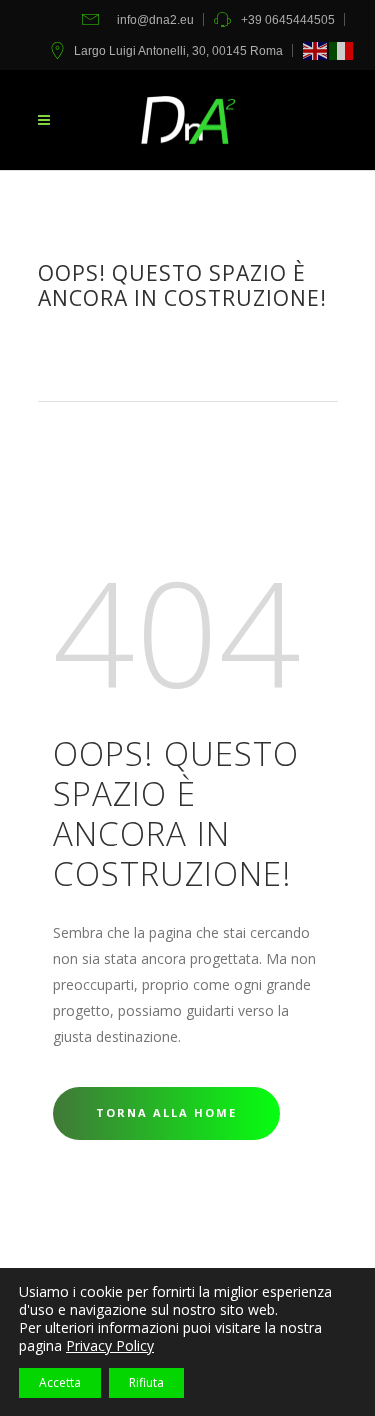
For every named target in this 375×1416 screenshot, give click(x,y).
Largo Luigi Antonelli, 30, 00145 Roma (178, 51)
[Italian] (342, 51)
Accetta (60, 1382)
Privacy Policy (110, 1345)
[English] (316, 51)
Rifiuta (146, 1382)
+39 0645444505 (288, 20)
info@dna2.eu (155, 20)
